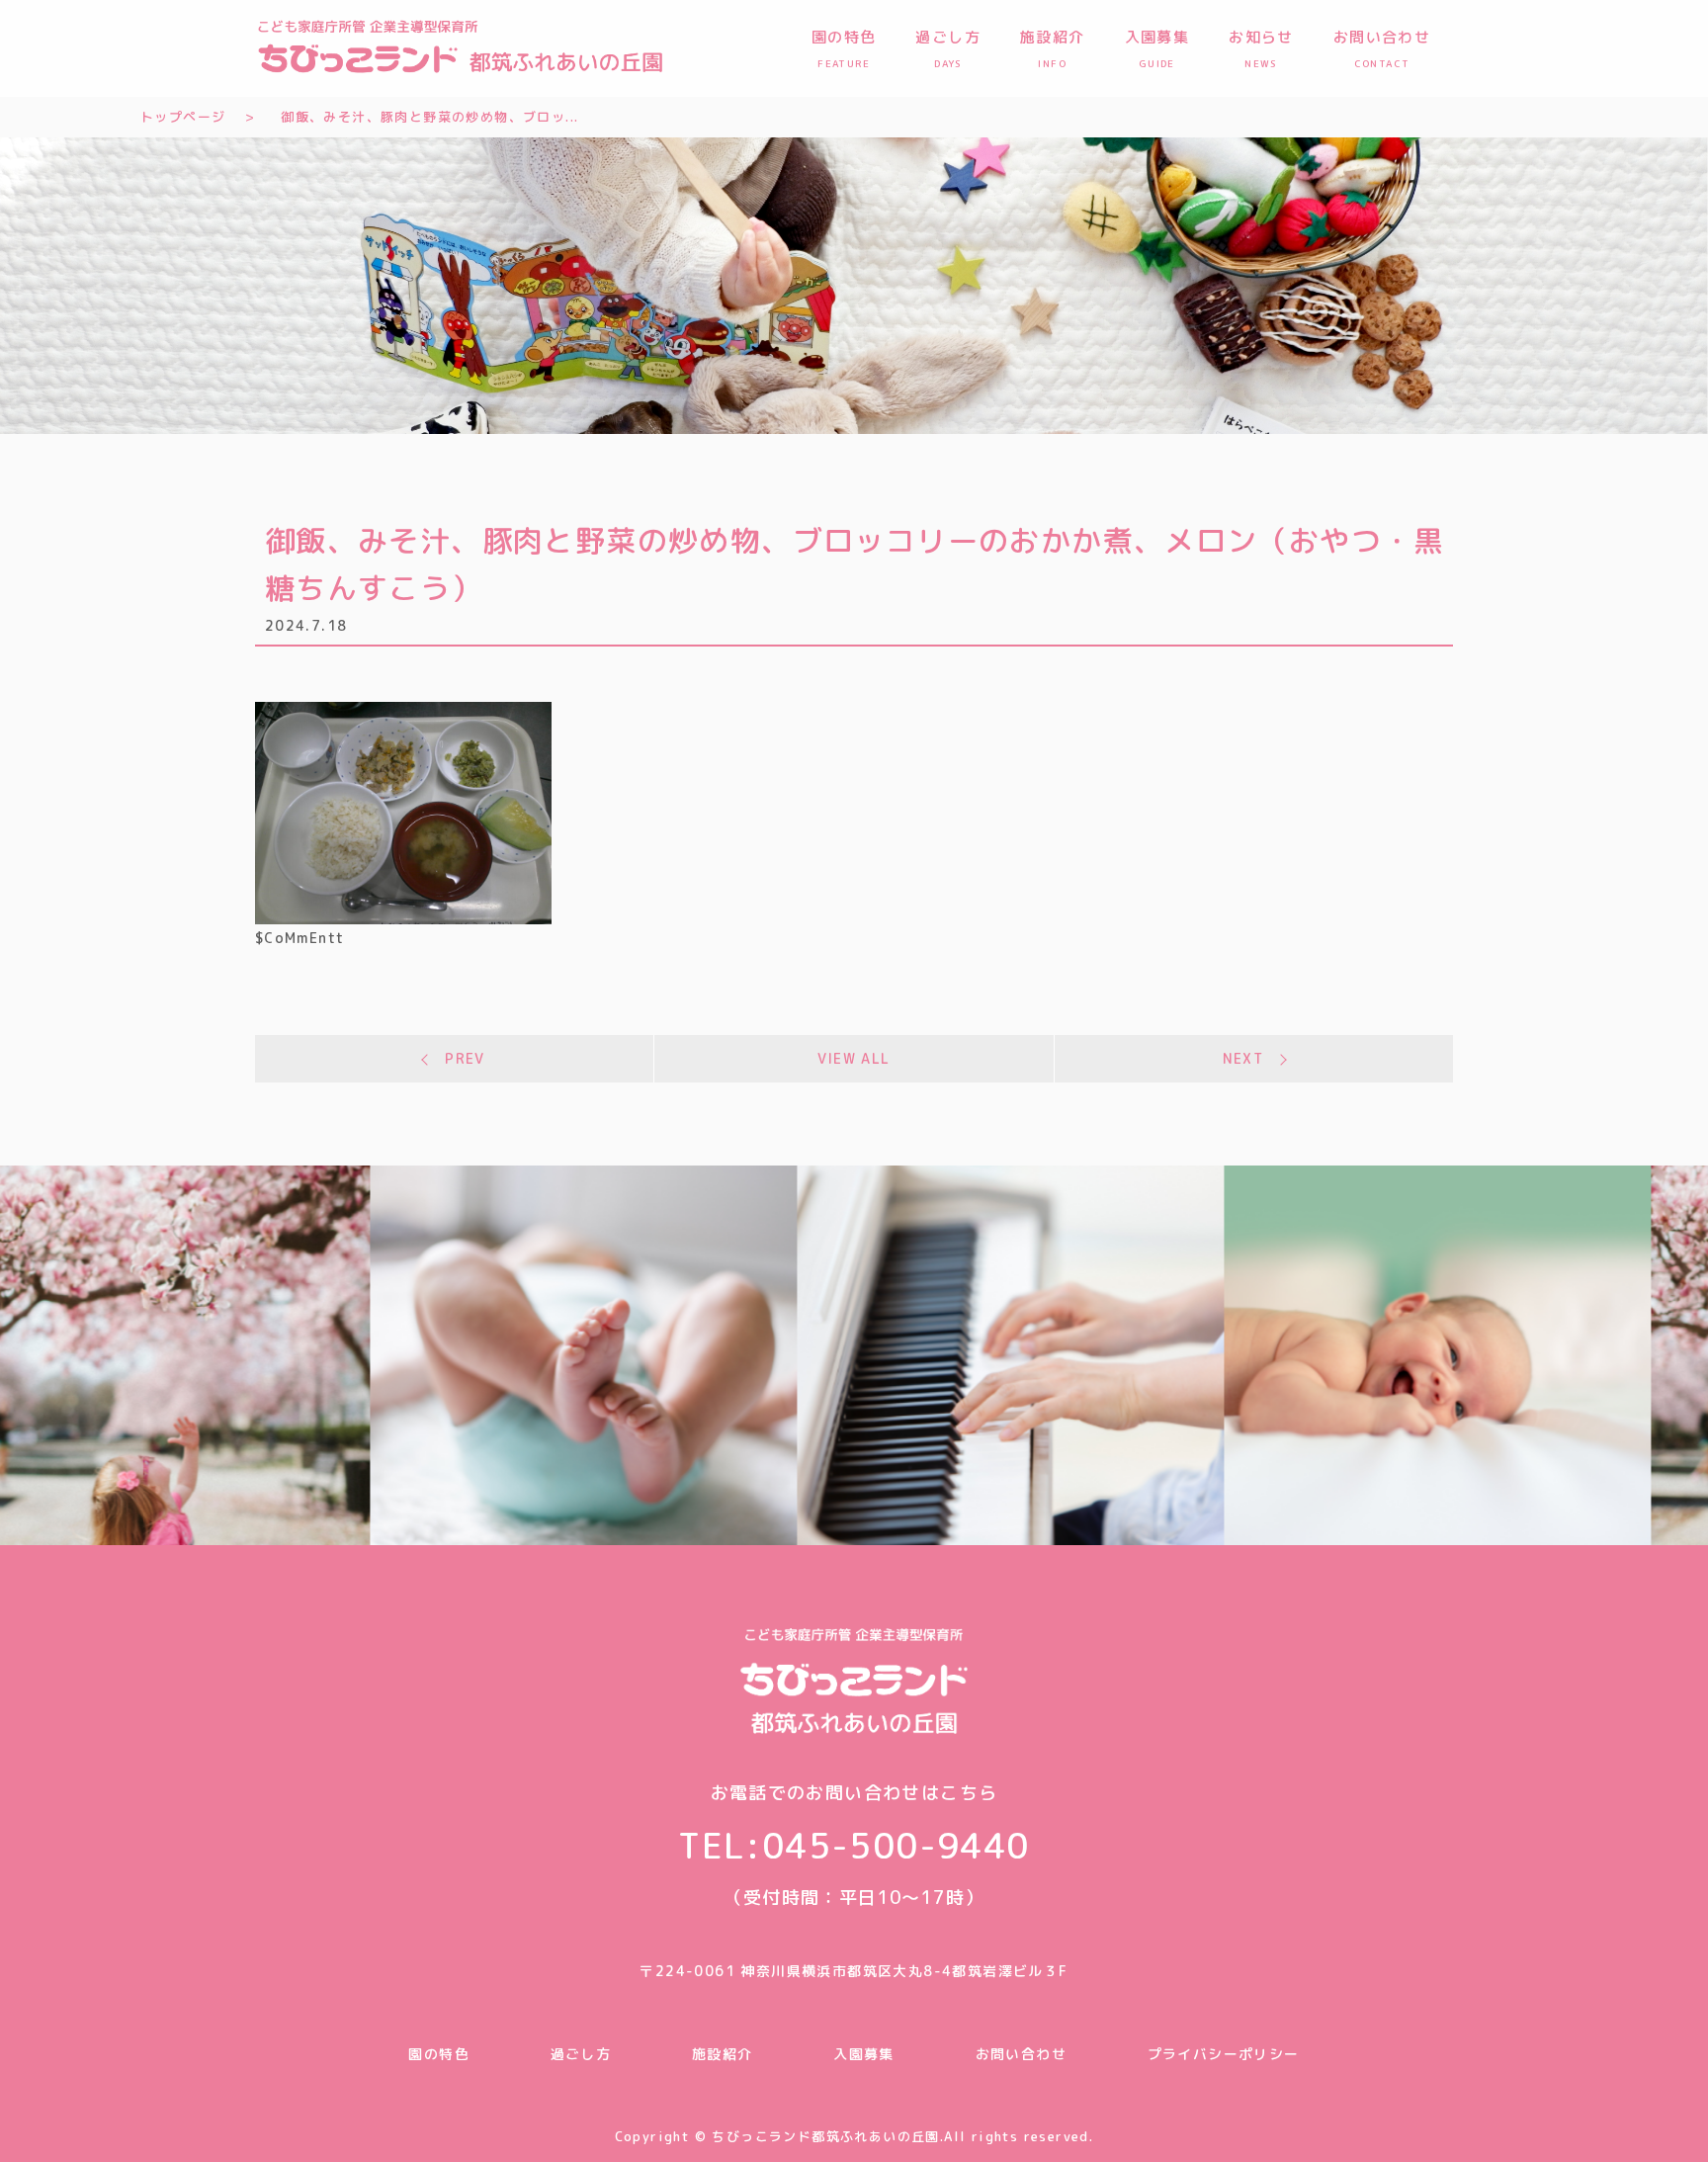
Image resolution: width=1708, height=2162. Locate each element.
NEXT (1243, 1058)
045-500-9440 (896, 1845)
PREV (465, 1058)
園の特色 (439, 2054)
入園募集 (864, 2054)
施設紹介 (723, 2054)
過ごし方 (581, 2054)
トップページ (183, 117)
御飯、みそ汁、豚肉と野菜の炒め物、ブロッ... (429, 117)
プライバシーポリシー (1224, 2054)
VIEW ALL (854, 1058)
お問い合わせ (1021, 2054)
